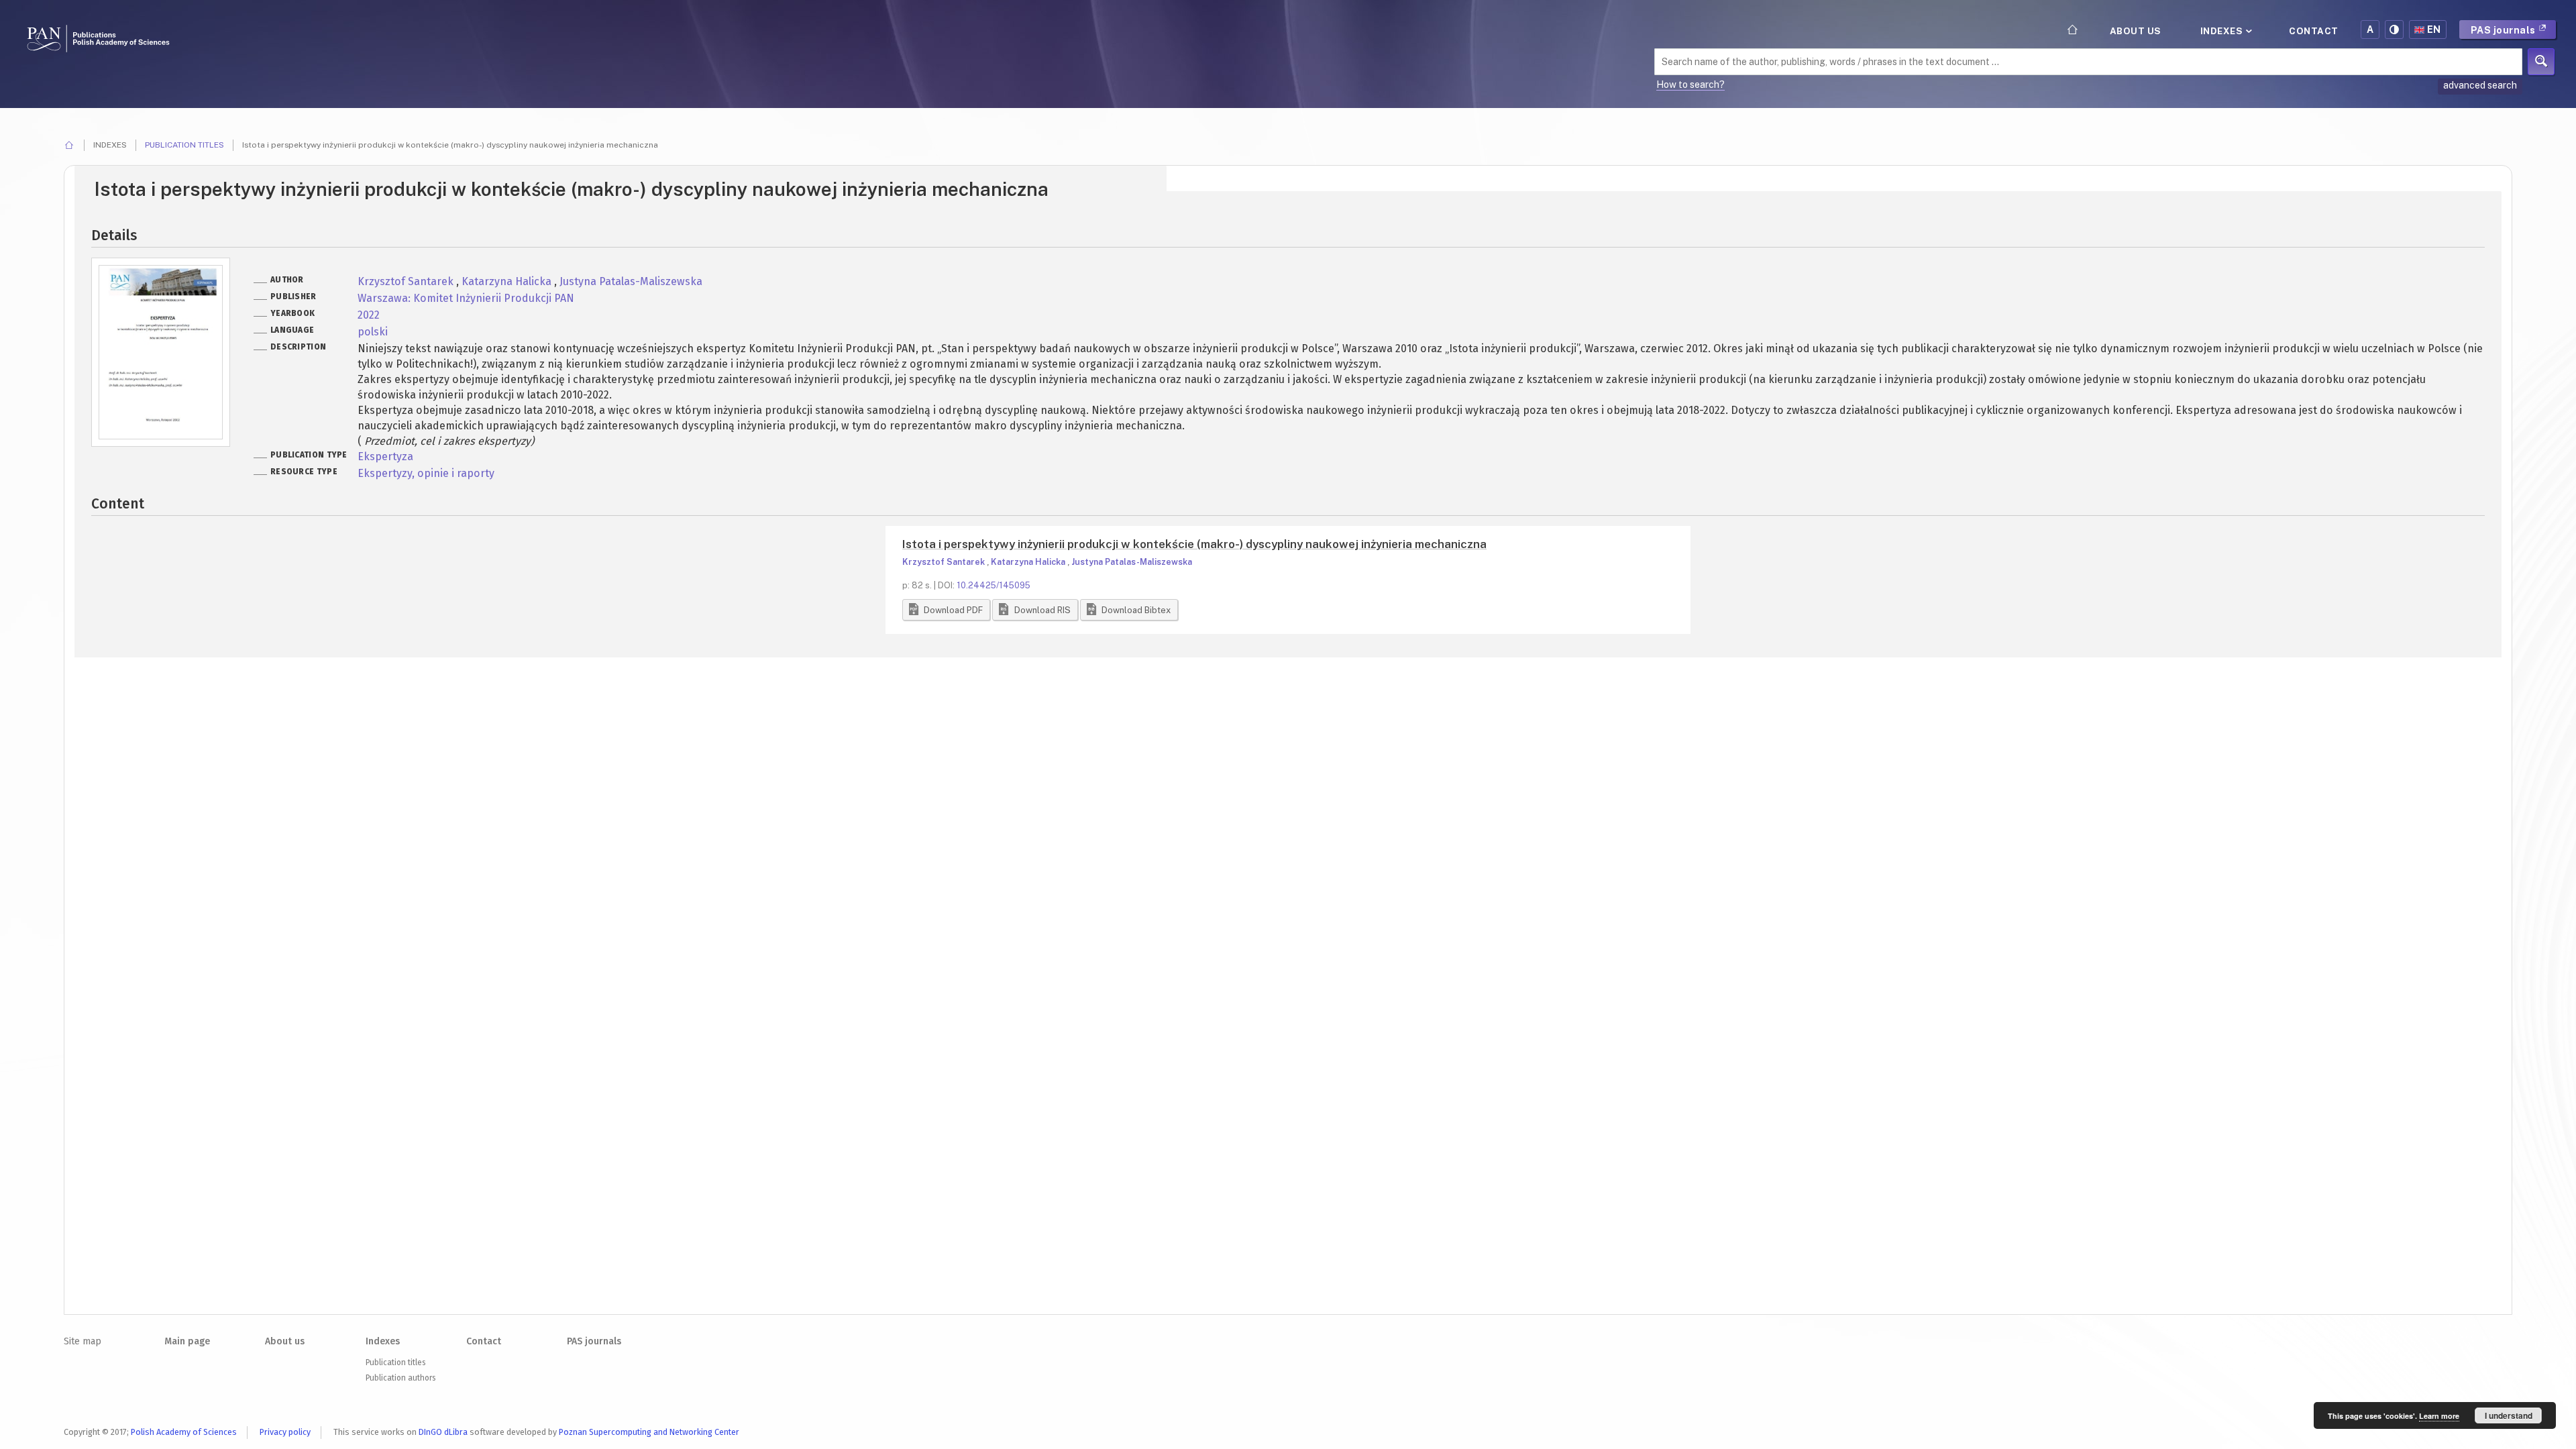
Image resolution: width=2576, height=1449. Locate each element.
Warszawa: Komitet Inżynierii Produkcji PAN (466, 298)
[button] (946, 610)
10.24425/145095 (994, 585)
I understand (2509, 1415)
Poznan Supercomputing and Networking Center (649, 1432)
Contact (2314, 31)
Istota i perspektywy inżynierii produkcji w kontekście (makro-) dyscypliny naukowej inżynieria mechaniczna (1194, 544)
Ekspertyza (385, 457)
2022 (369, 315)
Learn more (2439, 1416)
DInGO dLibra (443, 1432)
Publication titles (184, 145)
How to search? (1690, 85)
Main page (187, 1341)
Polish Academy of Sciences (184, 1432)
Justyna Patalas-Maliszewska (631, 281)
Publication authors (400, 1378)
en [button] (2434, 30)
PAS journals (2505, 30)
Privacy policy (285, 1432)
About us (2136, 31)
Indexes (2223, 31)
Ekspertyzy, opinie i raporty (426, 473)
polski (373, 332)
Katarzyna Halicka (508, 281)
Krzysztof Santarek (407, 281)
